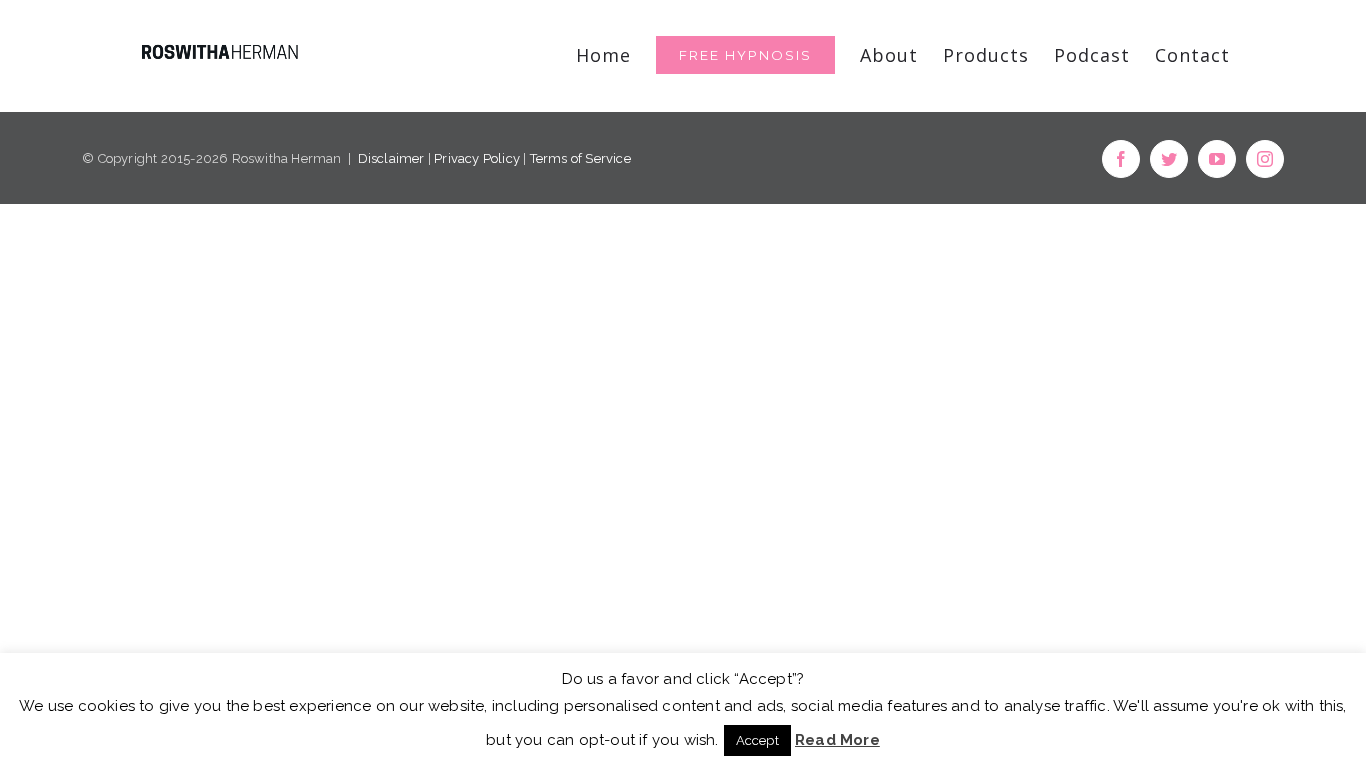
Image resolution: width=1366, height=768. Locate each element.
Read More (837, 740)
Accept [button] (757, 740)
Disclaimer (391, 158)
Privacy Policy (477, 158)
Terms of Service (580, 158)
